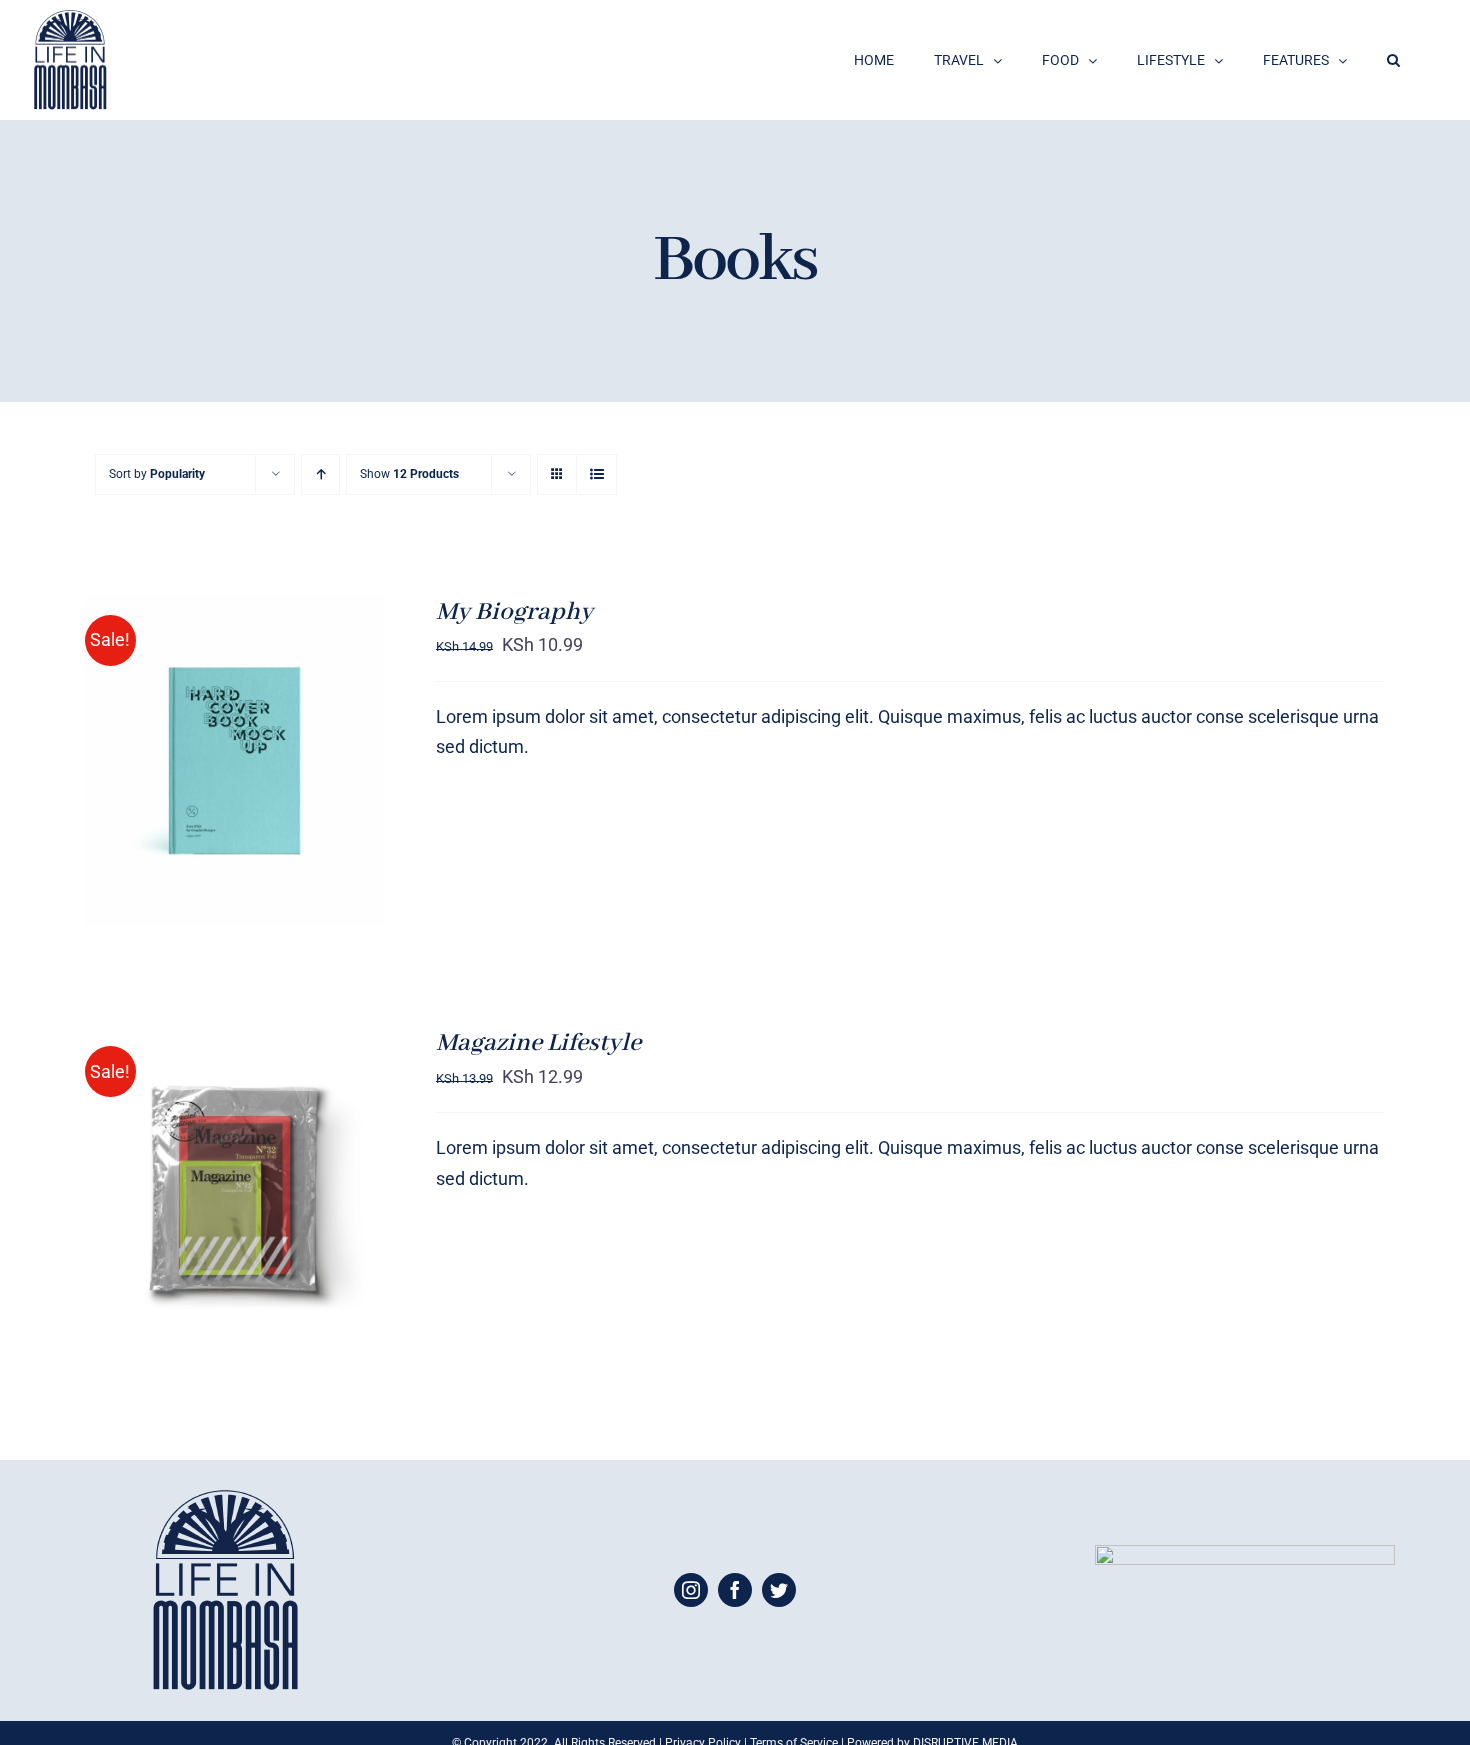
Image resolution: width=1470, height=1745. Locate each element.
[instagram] (691, 1590)
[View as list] (596, 474)
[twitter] (779, 1590)
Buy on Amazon (193, 752)
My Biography (514, 612)
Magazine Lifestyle (538, 1043)
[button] (1393, 60)
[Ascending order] (320, 474)
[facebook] (735, 1590)
